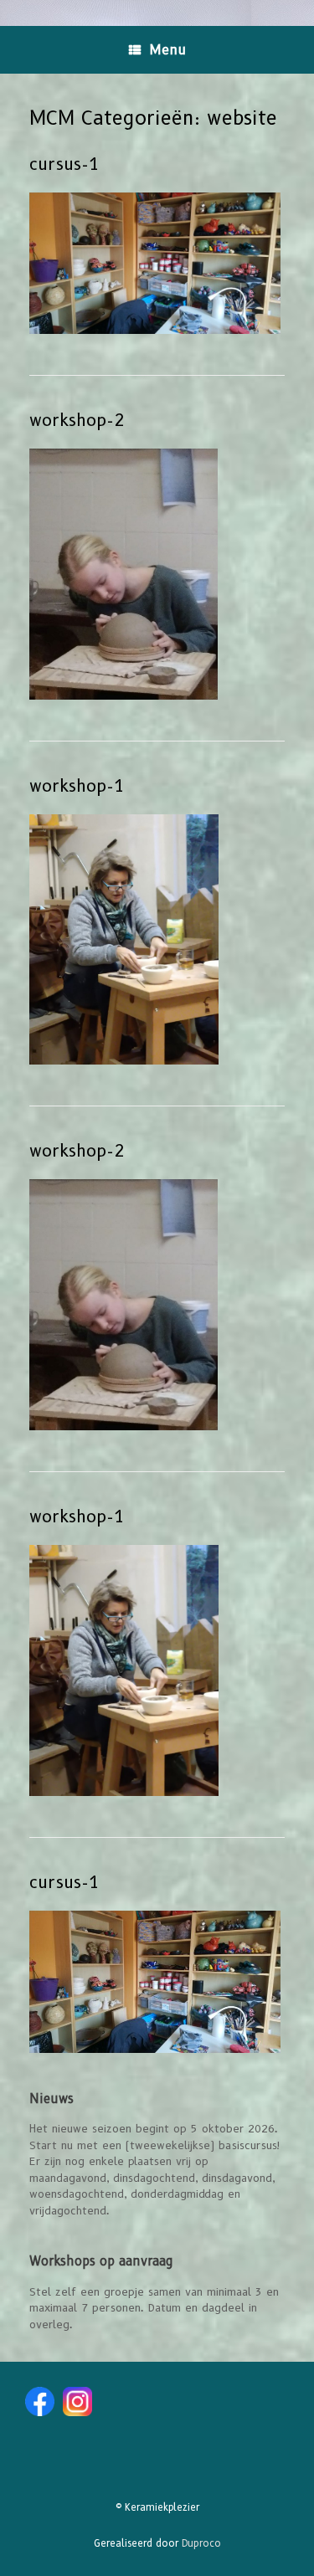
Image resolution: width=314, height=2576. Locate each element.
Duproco (201, 2543)
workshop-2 (77, 420)
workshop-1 (77, 786)
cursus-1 (64, 164)
